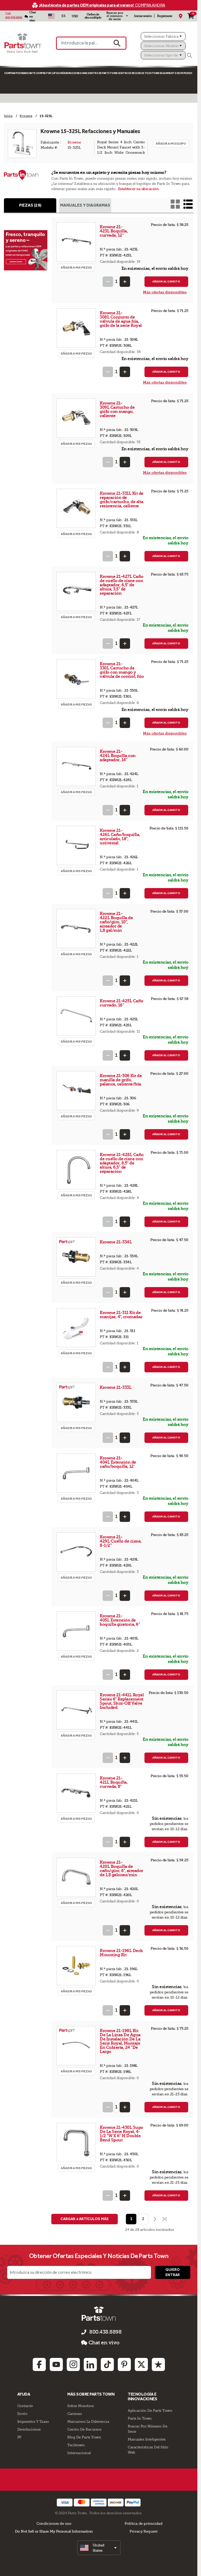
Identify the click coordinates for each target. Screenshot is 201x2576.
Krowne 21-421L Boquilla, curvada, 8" (114, 1782)
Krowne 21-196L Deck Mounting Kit (121, 1953)
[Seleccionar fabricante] (163, 36)
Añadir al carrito (166, 282)
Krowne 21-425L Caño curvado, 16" (122, 1003)
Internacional (79, 2453)
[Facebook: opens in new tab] (39, 2364)
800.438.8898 (14, 18)
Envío (22, 2414)
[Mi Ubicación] (181, 16)
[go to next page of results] (154, 2219)
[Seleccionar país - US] (52, 16)
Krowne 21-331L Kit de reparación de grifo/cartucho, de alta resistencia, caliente (122, 500)
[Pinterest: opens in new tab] (124, 2364)
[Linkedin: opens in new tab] (90, 2364)
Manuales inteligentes (147, 2439)
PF (19, 2437)
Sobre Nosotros (80, 2406)
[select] (99, 2548)
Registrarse (165, 16)
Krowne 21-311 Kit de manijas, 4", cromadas (121, 1315)
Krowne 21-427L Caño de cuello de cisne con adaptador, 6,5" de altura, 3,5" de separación (122, 585)
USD (75, 16)
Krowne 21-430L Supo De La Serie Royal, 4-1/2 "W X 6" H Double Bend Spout (121, 2134)
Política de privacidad (143, 2523)
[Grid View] (175, 204)
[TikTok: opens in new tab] (107, 2364)
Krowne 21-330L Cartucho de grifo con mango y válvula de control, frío (122, 670)
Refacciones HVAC (77, 73)
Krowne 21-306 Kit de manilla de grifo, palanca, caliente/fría (121, 1080)
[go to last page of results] (165, 2219)
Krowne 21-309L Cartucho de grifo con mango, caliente (117, 409)
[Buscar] (189, 55)
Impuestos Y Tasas (33, 2421)
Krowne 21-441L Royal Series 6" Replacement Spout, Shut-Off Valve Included (122, 1701)
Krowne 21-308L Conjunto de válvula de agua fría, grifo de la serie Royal (121, 319)
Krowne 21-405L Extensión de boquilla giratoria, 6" (120, 1620)
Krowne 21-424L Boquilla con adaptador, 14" (118, 756)
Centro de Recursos (131, 73)
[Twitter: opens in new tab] (141, 2364)
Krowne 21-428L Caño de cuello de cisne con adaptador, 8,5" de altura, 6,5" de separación (122, 1163)
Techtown (76, 2445)
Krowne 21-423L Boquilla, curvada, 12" (114, 231)
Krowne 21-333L (116, 1387)
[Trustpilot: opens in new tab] (158, 2364)
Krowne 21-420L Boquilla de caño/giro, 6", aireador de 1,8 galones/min (121, 1869)
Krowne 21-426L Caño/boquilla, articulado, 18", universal (120, 837)
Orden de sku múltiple (93, 16)
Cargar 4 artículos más (85, 2219)
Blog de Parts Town (84, 2437)
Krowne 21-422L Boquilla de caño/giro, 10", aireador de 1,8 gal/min (116, 922)
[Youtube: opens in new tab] (56, 2364)
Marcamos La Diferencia (88, 2421)
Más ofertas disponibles (165, 292)
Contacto (25, 2406)
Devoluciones (29, 2429)
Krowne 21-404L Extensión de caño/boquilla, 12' (118, 1462)
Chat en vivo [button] (104, 2343)
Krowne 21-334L (116, 1242)
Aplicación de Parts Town (150, 2410)
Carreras (74, 2414)
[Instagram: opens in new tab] (73, 2364)
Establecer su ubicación (138, 189)
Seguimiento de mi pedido (176, 73)
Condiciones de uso (54, 2523)
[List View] (188, 204)
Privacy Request (143, 2531)
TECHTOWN (152, 73)
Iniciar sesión (143, 16)
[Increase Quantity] (125, 282)
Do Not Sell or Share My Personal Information (54, 2531)
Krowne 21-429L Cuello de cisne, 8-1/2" (121, 1541)
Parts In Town (140, 2418)
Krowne (74, 142)
